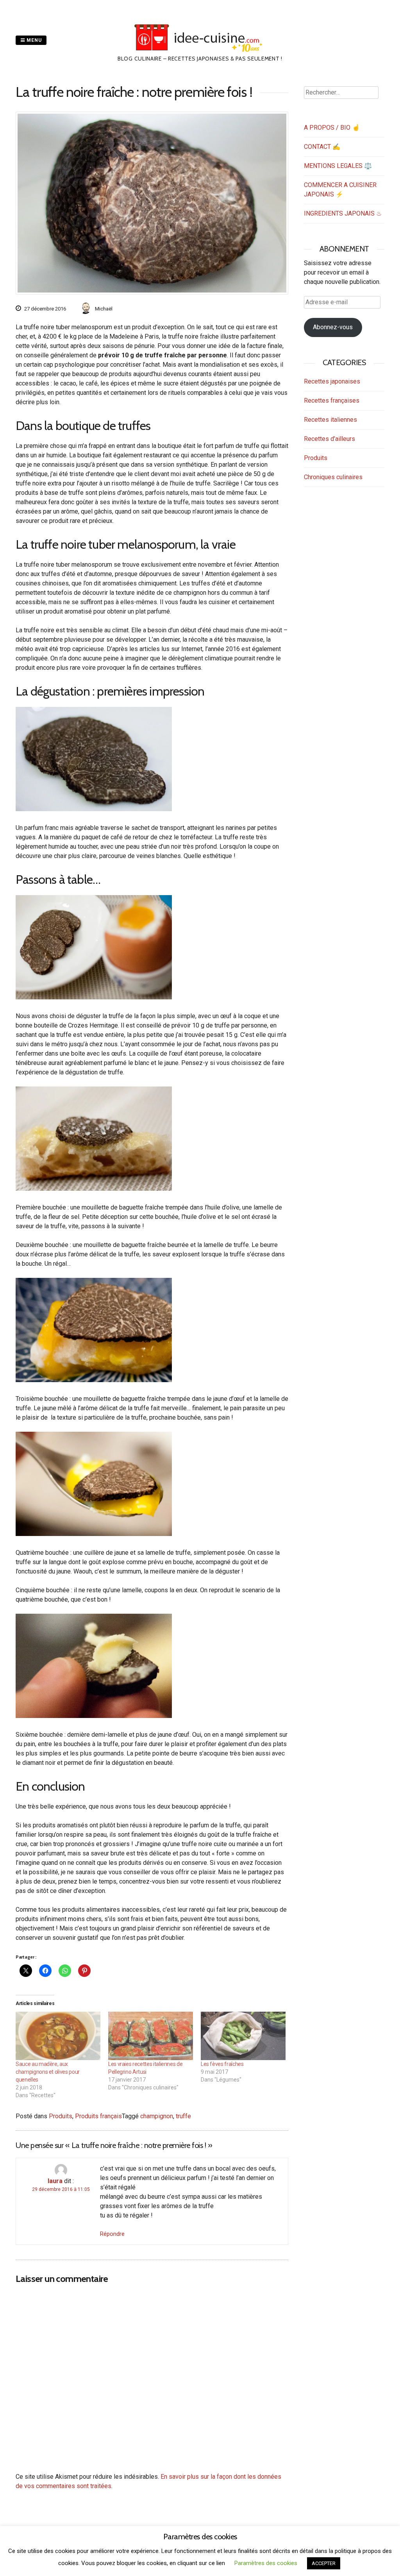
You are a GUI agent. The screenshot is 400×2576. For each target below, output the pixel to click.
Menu (33, 40)
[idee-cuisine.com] (200, 50)
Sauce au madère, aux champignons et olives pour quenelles (48, 2072)
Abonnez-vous (333, 327)
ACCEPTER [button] (324, 2563)
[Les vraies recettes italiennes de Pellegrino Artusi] (151, 2036)
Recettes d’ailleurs (329, 439)
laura (55, 2181)
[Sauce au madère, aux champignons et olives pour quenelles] (58, 2036)
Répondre (112, 2234)
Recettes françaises (332, 400)
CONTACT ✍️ (322, 147)
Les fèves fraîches (222, 2064)
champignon (157, 2116)
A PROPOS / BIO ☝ (332, 128)
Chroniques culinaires (333, 477)
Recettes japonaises (332, 381)
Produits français (98, 2116)
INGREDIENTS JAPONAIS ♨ (343, 213)
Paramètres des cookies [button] (266, 2563)
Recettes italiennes (330, 420)
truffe (183, 2116)
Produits (61, 2116)
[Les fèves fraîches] (243, 2036)
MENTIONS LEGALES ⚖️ (338, 166)
